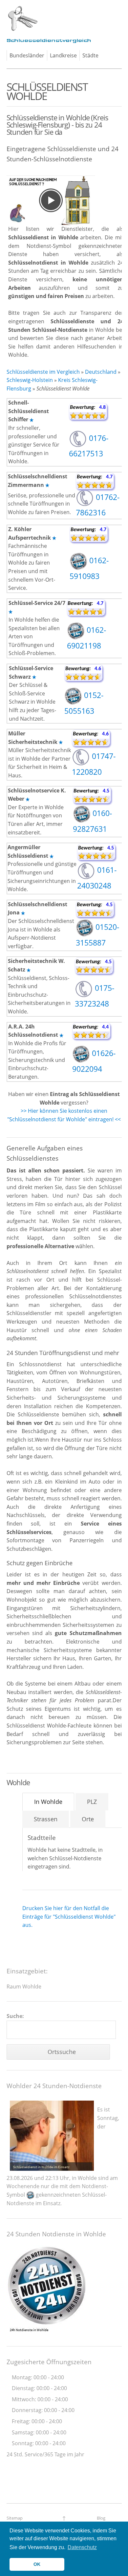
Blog (101, 2518)
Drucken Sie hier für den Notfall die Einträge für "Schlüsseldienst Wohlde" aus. (69, 1917)
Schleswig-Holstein (30, 380)
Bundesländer (27, 55)
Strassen (46, 1819)
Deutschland (101, 372)
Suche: (15, 2016)
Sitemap (15, 2518)
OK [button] (37, 2564)
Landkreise (63, 55)
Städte (90, 55)
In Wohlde (48, 1802)
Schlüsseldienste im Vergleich (43, 372)
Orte (88, 1819)
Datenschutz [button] (82, 2547)
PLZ (92, 1802)
